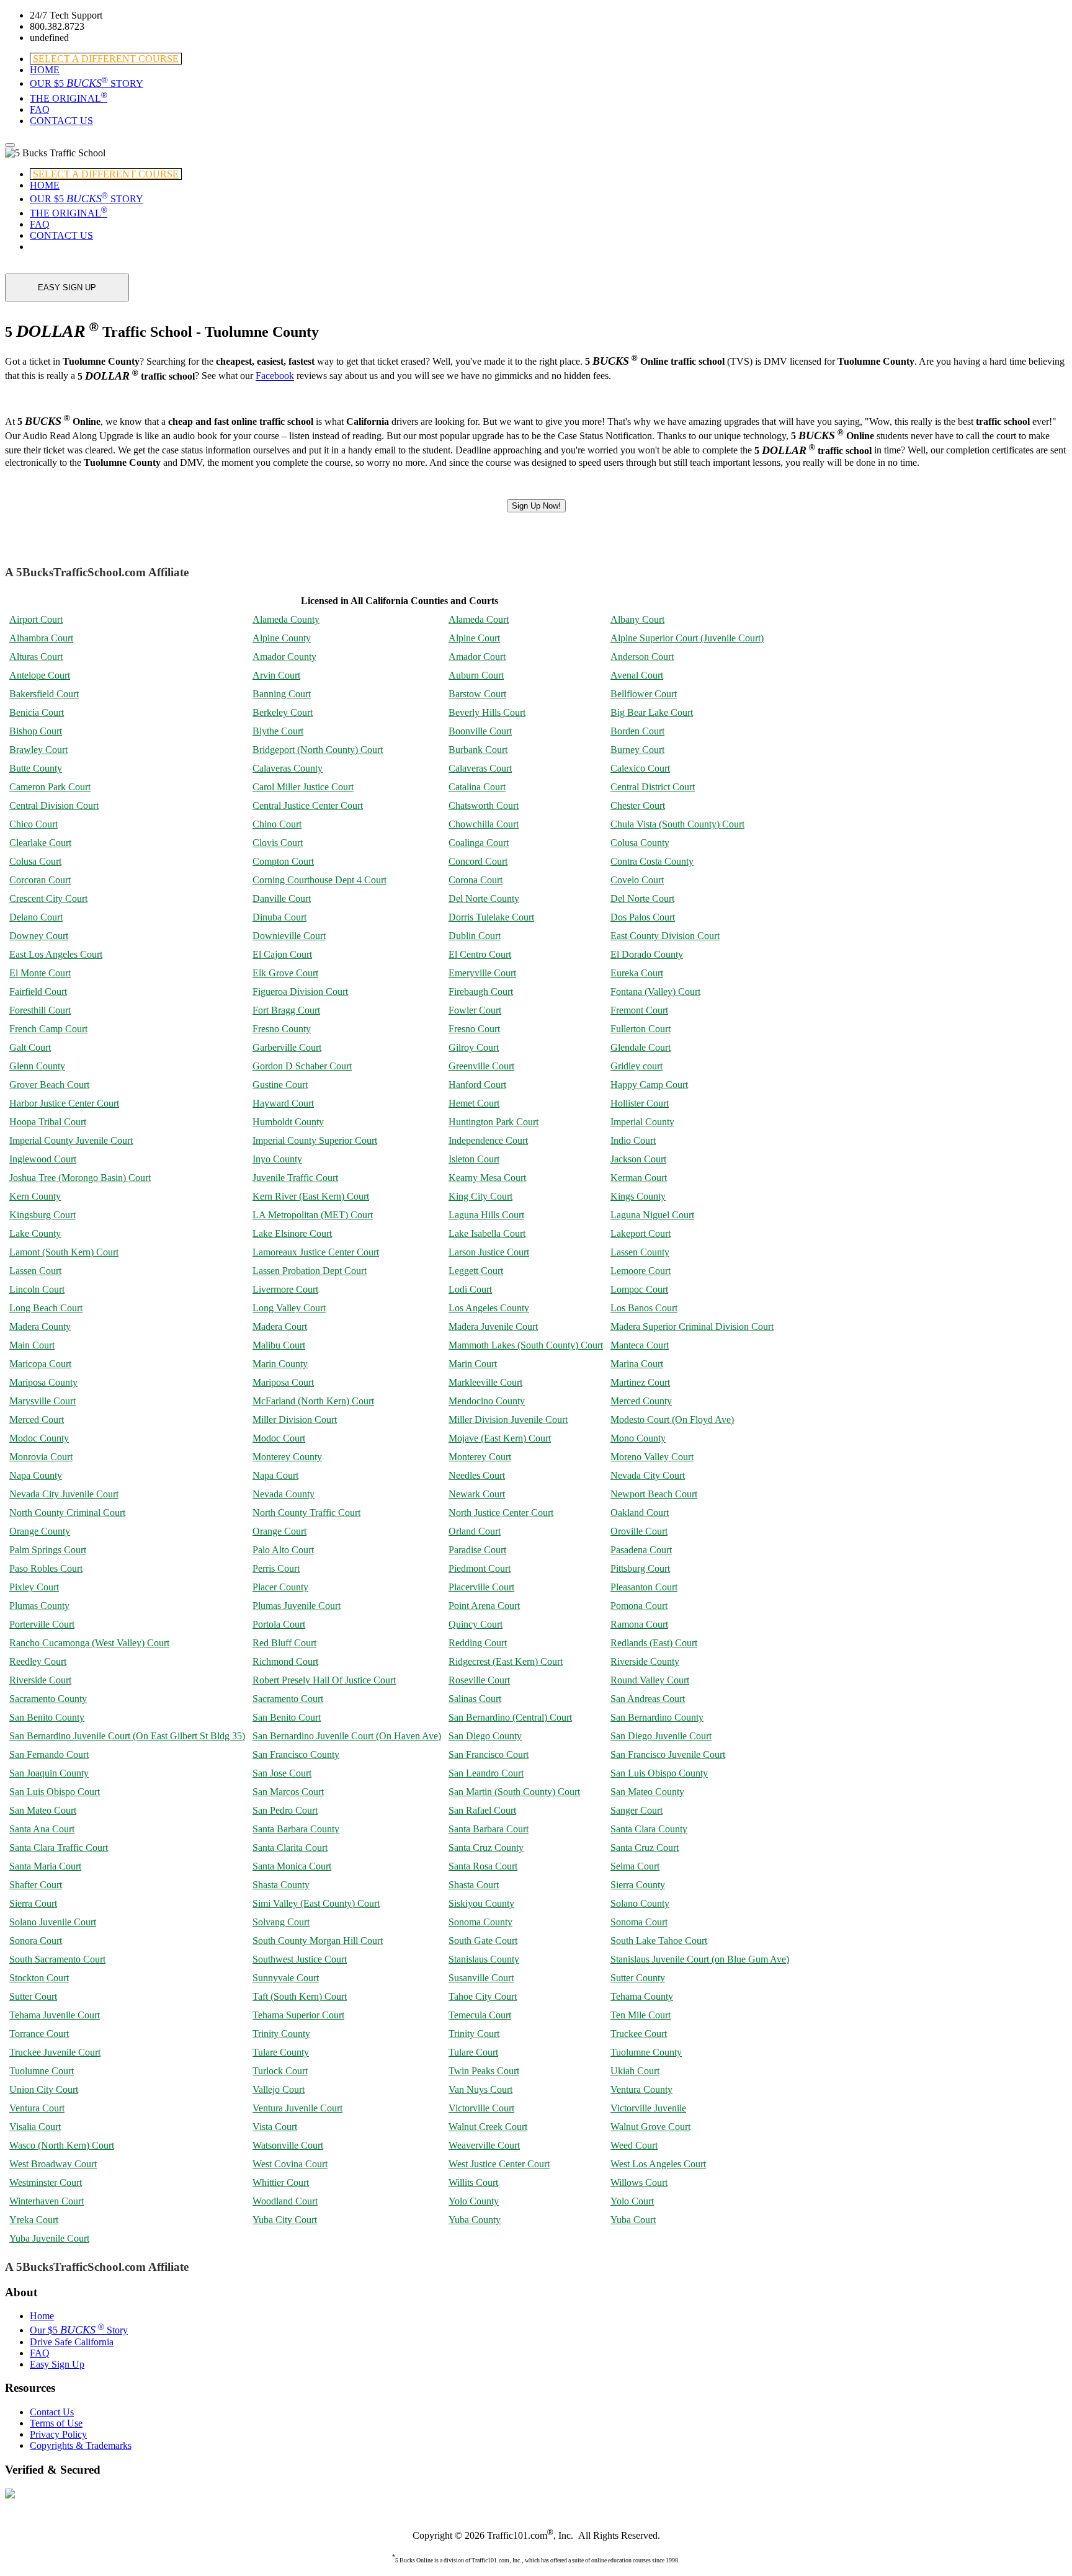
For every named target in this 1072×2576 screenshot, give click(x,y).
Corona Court (476, 880)
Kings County (638, 1196)
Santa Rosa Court (483, 1866)
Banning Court (282, 694)
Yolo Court (632, 2201)
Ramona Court (639, 1624)
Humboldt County (288, 1122)
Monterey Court (480, 1457)
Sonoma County (480, 1922)
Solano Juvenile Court (53, 1922)
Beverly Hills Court (487, 712)
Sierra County (638, 1885)
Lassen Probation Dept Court (310, 1271)
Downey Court (39, 936)
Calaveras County (288, 768)
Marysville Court (42, 1401)
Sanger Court (636, 1810)
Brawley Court (38, 750)
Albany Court (637, 619)
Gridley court (636, 1066)
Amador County (284, 657)
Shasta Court (474, 1885)
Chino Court (277, 824)
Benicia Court (37, 712)
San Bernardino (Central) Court (510, 1717)
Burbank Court (478, 750)
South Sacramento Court (57, 1959)
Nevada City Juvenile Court (64, 1494)
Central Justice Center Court (308, 805)
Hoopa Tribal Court (48, 1122)
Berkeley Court (283, 712)
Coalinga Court (479, 843)
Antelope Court (40, 675)
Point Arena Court (484, 1606)
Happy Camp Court (649, 1085)
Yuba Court (633, 2220)
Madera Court (280, 1326)
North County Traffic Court (306, 1513)
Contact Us (52, 2412)
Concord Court (478, 861)
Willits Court (473, 2182)
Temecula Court (480, 2015)
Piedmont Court (480, 1568)
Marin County (280, 1364)
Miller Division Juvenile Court (508, 1419)
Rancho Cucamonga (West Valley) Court (89, 1643)
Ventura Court (37, 2108)
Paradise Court (477, 1550)
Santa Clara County (649, 1829)
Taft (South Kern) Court (300, 1996)
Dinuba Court (279, 917)
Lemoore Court (641, 1271)
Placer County (280, 1587)
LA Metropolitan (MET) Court (313, 1215)
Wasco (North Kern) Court (62, 2145)
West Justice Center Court (499, 2164)
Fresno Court (474, 1029)
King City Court (480, 1196)
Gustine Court (280, 1085)
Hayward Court (283, 1103)
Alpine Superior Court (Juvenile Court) (687, 638)
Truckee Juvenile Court (55, 2052)
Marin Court (473, 1364)
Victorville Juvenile (648, 2108)
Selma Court (635, 1866)
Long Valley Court (289, 1308)
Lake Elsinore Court (292, 1233)
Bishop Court (36, 731)
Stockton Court (39, 1978)
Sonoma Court (639, 1922)
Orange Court (279, 1531)
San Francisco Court (489, 1754)
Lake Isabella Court (487, 1233)
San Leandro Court (486, 1773)
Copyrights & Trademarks (81, 2445)
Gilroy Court (474, 1047)
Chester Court (638, 805)
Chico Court (33, 824)
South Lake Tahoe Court (659, 1941)
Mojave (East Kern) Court (500, 1438)
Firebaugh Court (481, 992)
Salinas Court (475, 1699)
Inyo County (277, 1159)
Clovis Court (278, 843)
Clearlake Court (40, 843)
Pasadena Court (641, 1550)
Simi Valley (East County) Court (316, 1903)
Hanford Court (477, 1085)
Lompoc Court (639, 1289)
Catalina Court (477, 787)
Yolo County (474, 2201)
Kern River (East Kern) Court (311, 1196)
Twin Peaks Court (484, 2071)
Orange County (40, 1531)
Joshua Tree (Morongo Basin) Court (80, 1178)
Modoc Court (279, 1438)
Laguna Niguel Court (652, 1215)
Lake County (35, 1233)
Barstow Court (477, 694)
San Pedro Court (285, 1810)
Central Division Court (54, 805)
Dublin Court (475, 936)
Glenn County (37, 1066)
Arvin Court (276, 675)
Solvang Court (281, 1922)
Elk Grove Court (285, 973)
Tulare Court (473, 2052)
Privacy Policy (58, 2434)
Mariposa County (43, 1382)
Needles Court (477, 1475)
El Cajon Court (282, 954)
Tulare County (281, 2052)
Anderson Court (642, 657)
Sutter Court (33, 1996)
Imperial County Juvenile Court (71, 1140)
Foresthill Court (40, 1010)
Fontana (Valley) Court (655, 992)
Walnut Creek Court (488, 2127)
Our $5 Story (79, 2330)
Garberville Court (287, 1047)
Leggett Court (476, 1271)
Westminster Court (46, 2182)
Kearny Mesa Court (487, 1178)
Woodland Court (285, 2201)
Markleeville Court (485, 1382)
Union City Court (44, 2089)
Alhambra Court (41, 638)
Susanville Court (481, 1978)
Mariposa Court (283, 1382)
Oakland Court (640, 1513)
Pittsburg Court (640, 1568)
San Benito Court (287, 1717)
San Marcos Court (288, 1792)
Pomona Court (639, 1606)
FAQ (40, 109)
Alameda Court (479, 619)
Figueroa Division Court (300, 992)
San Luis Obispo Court (55, 1792)
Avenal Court (637, 675)
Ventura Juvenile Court (297, 2108)
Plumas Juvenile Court (297, 1606)
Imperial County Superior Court (315, 1140)
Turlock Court (280, 2071)
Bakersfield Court (44, 694)
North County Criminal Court (67, 1513)
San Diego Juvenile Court (661, 1736)
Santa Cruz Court (645, 1847)
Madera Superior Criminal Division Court (692, 1326)
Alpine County (282, 638)
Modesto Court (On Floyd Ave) (672, 1419)
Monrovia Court (41, 1457)
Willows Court (639, 2182)
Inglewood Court (43, 1159)
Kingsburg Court (42, 1215)
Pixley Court (34, 1587)
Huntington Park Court (494, 1122)
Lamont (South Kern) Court (64, 1252)
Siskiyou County (481, 1903)
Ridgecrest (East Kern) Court (506, 1661)
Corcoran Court (40, 880)
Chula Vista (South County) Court (677, 824)
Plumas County (39, 1606)
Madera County (40, 1326)
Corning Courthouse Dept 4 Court (319, 880)
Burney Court (637, 750)
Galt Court (30, 1047)
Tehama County (642, 1996)
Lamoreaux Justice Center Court (316, 1252)
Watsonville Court (288, 2145)
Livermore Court (285, 1289)
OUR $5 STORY (87, 83)
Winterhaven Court (47, 2201)
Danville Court (282, 898)
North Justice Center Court (501, 1513)
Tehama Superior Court (298, 2015)
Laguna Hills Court (486, 1215)
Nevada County (284, 1494)
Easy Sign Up (57, 2364)
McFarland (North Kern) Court (313, 1401)
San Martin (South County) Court (514, 1792)
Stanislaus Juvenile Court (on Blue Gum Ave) (700, 1959)
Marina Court (637, 1364)
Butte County (36, 768)
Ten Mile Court (641, 2015)
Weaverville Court (484, 2145)
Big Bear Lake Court (652, 712)
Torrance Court (39, 2034)
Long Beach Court (46, 1308)
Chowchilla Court (484, 824)
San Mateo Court (43, 1810)
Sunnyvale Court (286, 1978)
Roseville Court (479, 1680)
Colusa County (640, 843)
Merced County (641, 1401)
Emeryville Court (482, 973)
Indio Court (633, 1140)
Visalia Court (35, 2127)
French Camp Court (48, 1029)
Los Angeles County (489, 1308)
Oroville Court (639, 1531)
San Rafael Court (482, 1810)
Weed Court (634, 2145)
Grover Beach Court (49, 1085)
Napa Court (275, 1475)
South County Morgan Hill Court (318, 1941)
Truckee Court (639, 2034)
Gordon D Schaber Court (302, 1066)
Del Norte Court (642, 898)
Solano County (640, 1903)
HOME (45, 70)
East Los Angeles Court (56, 954)
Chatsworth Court (484, 805)
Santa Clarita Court (290, 1847)
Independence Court (488, 1140)
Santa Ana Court (42, 1829)
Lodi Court (470, 1289)
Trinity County (281, 2034)
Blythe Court (278, 731)
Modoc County (39, 1438)
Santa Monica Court (292, 1866)
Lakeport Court (641, 1233)
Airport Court (36, 619)
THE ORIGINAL (69, 98)
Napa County (36, 1475)
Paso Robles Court (46, 1568)
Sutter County (638, 1978)
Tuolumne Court (42, 2071)
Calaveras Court (480, 768)
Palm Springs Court (48, 1550)
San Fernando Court (49, 1754)
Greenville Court (481, 1066)
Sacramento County (48, 1699)
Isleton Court (474, 1159)
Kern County (35, 1196)
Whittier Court (281, 2182)
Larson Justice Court (489, 1252)
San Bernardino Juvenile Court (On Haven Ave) (347, 1736)
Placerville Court (481, 1587)
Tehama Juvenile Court (55, 2015)
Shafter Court (36, 1885)
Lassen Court (35, 1271)
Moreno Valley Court (652, 1457)
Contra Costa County (652, 861)
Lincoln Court (37, 1289)
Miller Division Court (295, 1419)
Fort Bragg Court (286, 1010)
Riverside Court (40, 1680)
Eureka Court (637, 973)
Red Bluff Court (284, 1643)
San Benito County (47, 1717)
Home (42, 2316)
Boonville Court (480, 731)
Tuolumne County (646, 2052)
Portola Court (279, 1624)
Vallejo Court (279, 2089)
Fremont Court (639, 1010)
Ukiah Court (635, 2071)
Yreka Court (34, 2220)
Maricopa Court (40, 1364)
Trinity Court (474, 2034)
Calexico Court (640, 768)
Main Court (32, 1345)
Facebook (275, 376)
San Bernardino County (657, 1717)
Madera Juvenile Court (493, 1326)
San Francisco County (296, 1754)
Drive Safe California (72, 2342)
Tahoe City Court (483, 1996)
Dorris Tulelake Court (491, 917)
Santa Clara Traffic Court (59, 1847)
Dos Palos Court (643, 917)
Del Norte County (484, 898)
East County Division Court (665, 936)
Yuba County (475, 2220)
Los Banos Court (644, 1308)
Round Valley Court (650, 1680)
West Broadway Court (53, 2164)
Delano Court (36, 917)
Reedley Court (38, 1661)
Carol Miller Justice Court (303, 787)
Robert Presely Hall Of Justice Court (324, 1680)
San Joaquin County (49, 1773)
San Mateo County (647, 1792)
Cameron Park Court (50, 787)
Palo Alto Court (283, 1550)
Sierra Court (33, 1903)
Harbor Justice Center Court (64, 1103)
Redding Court (478, 1643)
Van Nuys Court (480, 2089)
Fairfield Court (38, 992)
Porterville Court (42, 1624)
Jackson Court (638, 1159)
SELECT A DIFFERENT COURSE (106, 59)
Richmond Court (285, 1661)
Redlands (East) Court (654, 1643)
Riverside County (645, 1661)
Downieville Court (289, 936)
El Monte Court (40, 973)
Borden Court (637, 731)
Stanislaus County (484, 1959)
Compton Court (283, 861)
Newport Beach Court (654, 1494)
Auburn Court (476, 675)
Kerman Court (639, 1178)
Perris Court (276, 1568)
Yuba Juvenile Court (49, 2238)
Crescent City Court (48, 898)
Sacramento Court (288, 1699)
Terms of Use (56, 2423)
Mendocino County (487, 1401)
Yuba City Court (285, 2220)
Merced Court (37, 1419)
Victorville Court (481, 2108)
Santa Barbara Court (489, 1829)
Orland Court (475, 1531)
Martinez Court (640, 1382)
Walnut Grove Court (650, 2127)
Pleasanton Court (644, 1587)
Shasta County (281, 1885)
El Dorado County (647, 954)
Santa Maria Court (45, 1866)
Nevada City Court (648, 1475)
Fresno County (282, 1029)
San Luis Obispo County (659, 1773)
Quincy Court (476, 1624)
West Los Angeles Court (658, 2164)
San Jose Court (282, 1773)
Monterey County (287, 1457)
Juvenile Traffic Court (295, 1178)
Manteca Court (640, 1345)
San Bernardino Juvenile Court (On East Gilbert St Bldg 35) (127, 1736)
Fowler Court (475, 1010)
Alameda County (286, 619)
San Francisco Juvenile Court (668, 1754)
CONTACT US (61, 121)
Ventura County (641, 2089)
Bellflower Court (644, 694)
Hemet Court (474, 1103)
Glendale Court (641, 1047)
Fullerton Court (641, 1029)
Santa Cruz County (486, 1847)
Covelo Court (637, 880)
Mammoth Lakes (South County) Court (526, 1345)
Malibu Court (279, 1345)
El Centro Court (480, 954)
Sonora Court (36, 1941)
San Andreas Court (648, 1699)
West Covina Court (290, 2164)
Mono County (638, 1438)
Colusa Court (35, 861)
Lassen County (640, 1252)
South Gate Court (483, 1941)
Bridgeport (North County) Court (318, 750)
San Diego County (485, 1736)
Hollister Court (640, 1103)
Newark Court (477, 1494)
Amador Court (477, 657)
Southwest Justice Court (300, 1959)
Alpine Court (474, 638)
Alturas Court (36, 657)
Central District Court (653, 787)
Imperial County (642, 1122)
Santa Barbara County (296, 1829)
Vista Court (275, 2127)
